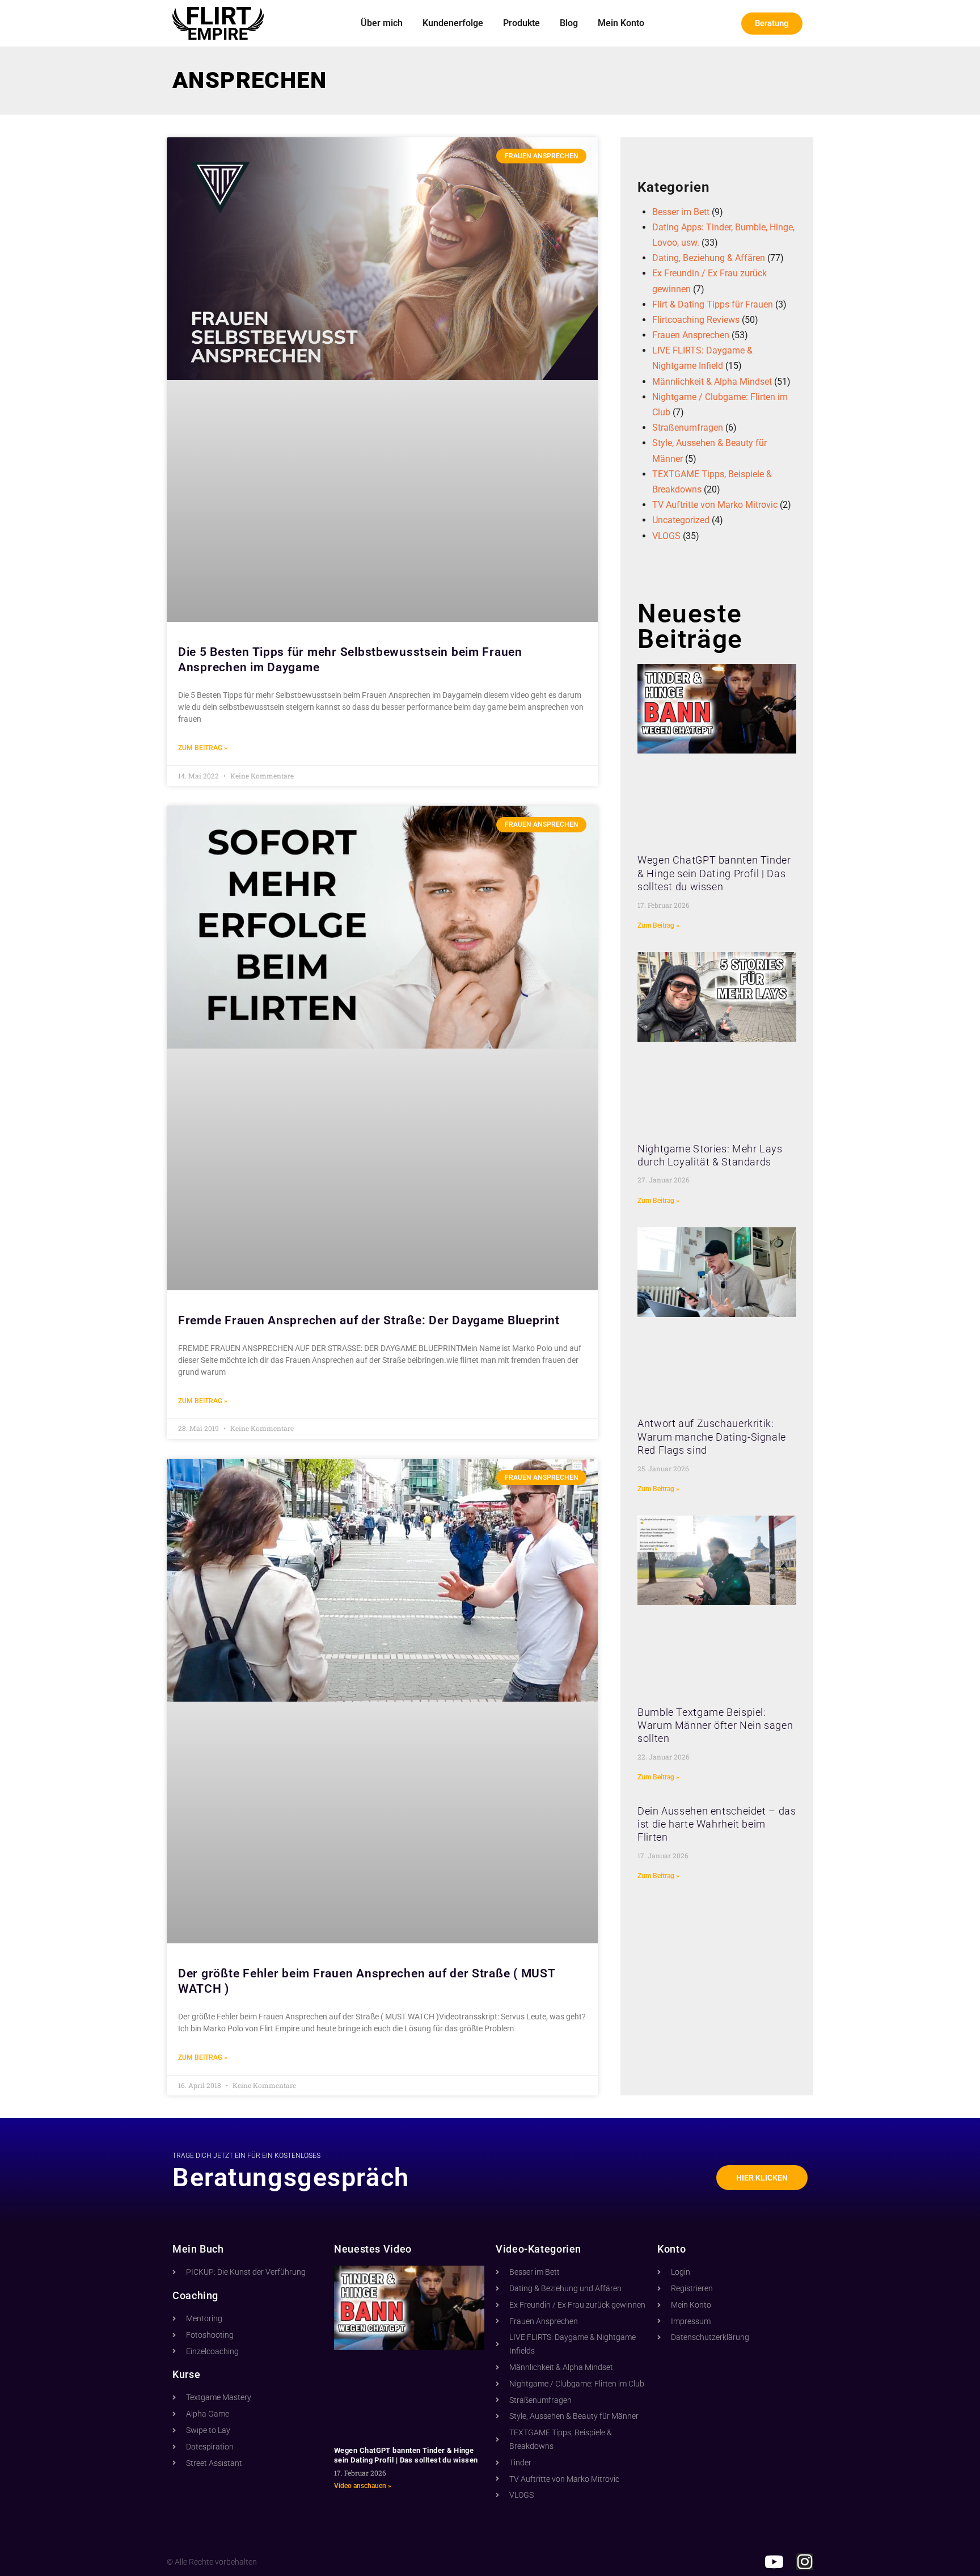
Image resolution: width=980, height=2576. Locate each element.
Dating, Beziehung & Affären (709, 258)
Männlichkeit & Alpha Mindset (712, 382)
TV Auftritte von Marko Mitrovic (715, 505)
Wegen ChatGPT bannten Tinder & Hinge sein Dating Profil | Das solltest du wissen (714, 873)
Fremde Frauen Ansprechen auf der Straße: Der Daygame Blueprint (369, 1320)
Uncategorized (681, 520)
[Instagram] (805, 2562)
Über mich (382, 23)
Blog (569, 23)
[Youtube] (774, 2562)
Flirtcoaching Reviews (696, 320)
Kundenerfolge (453, 23)
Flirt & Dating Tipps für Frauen (713, 304)
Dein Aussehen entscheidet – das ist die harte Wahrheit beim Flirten (717, 1824)
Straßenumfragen (688, 428)
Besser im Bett (681, 212)
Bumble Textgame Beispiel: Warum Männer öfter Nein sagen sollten (715, 1725)
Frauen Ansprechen (691, 335)
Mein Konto (621, 23)
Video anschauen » (363, 2486)
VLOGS (666, 536)
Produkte (521, 23)
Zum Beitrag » (203, 748)
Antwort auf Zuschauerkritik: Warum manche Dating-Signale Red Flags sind (712, 1437)
